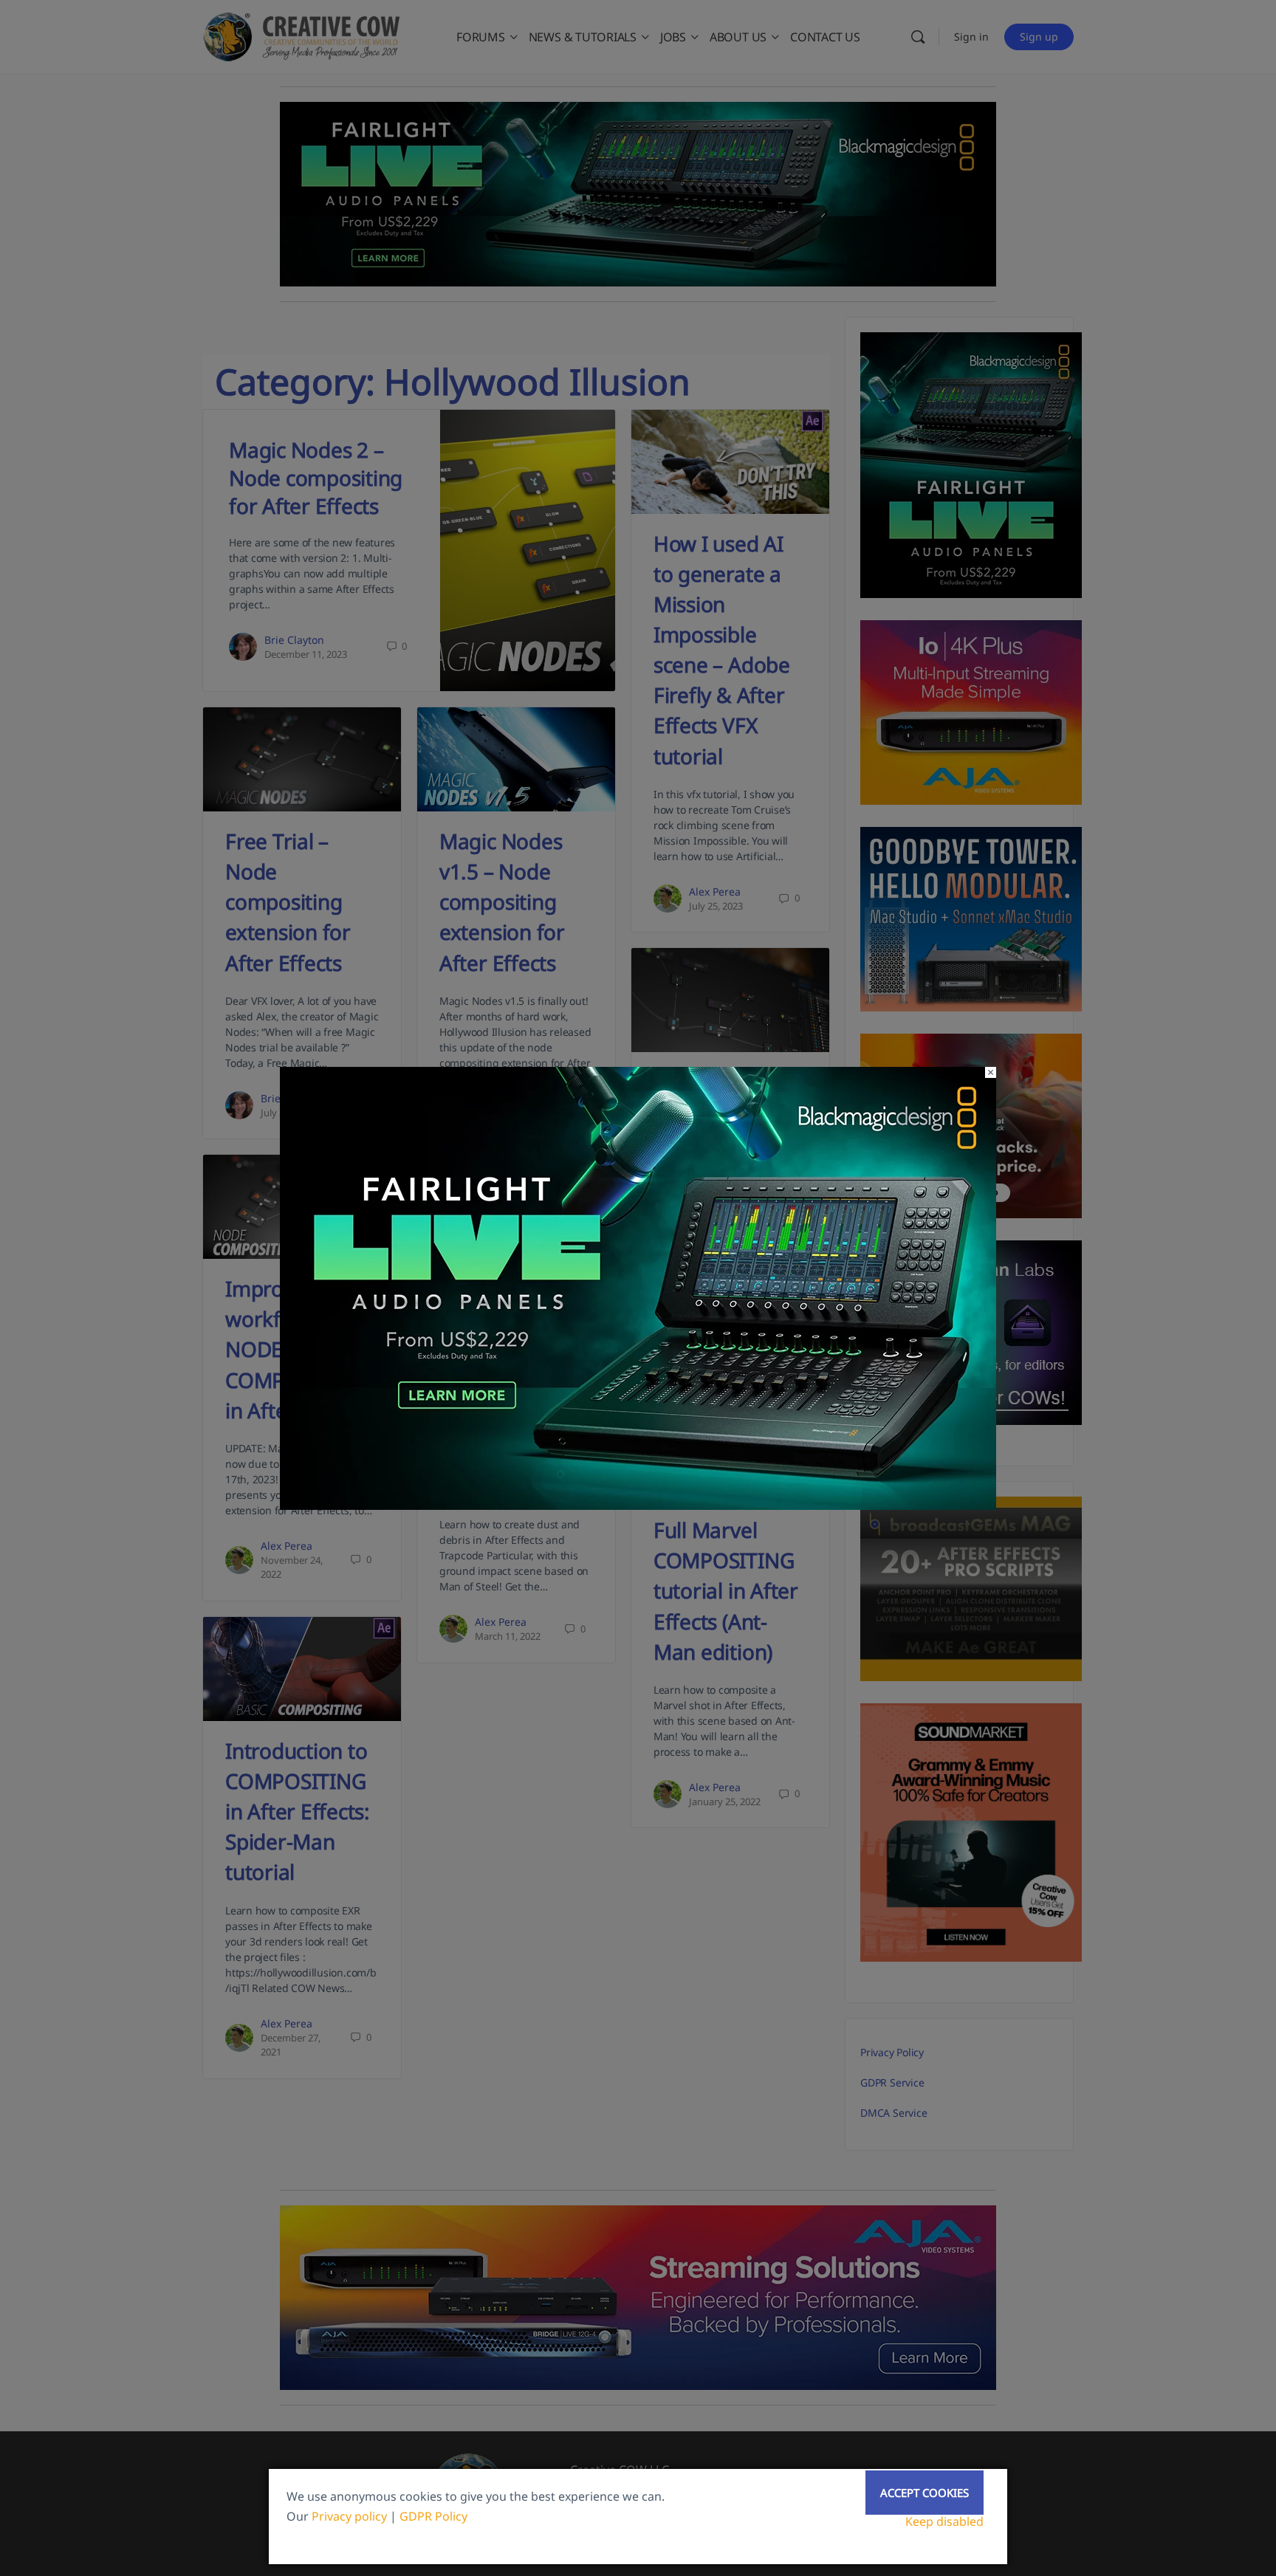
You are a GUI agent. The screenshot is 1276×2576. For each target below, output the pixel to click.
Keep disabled (944, 2521)
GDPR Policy (433, 2516)
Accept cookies (925, 2493)
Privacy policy (349, 2516)
